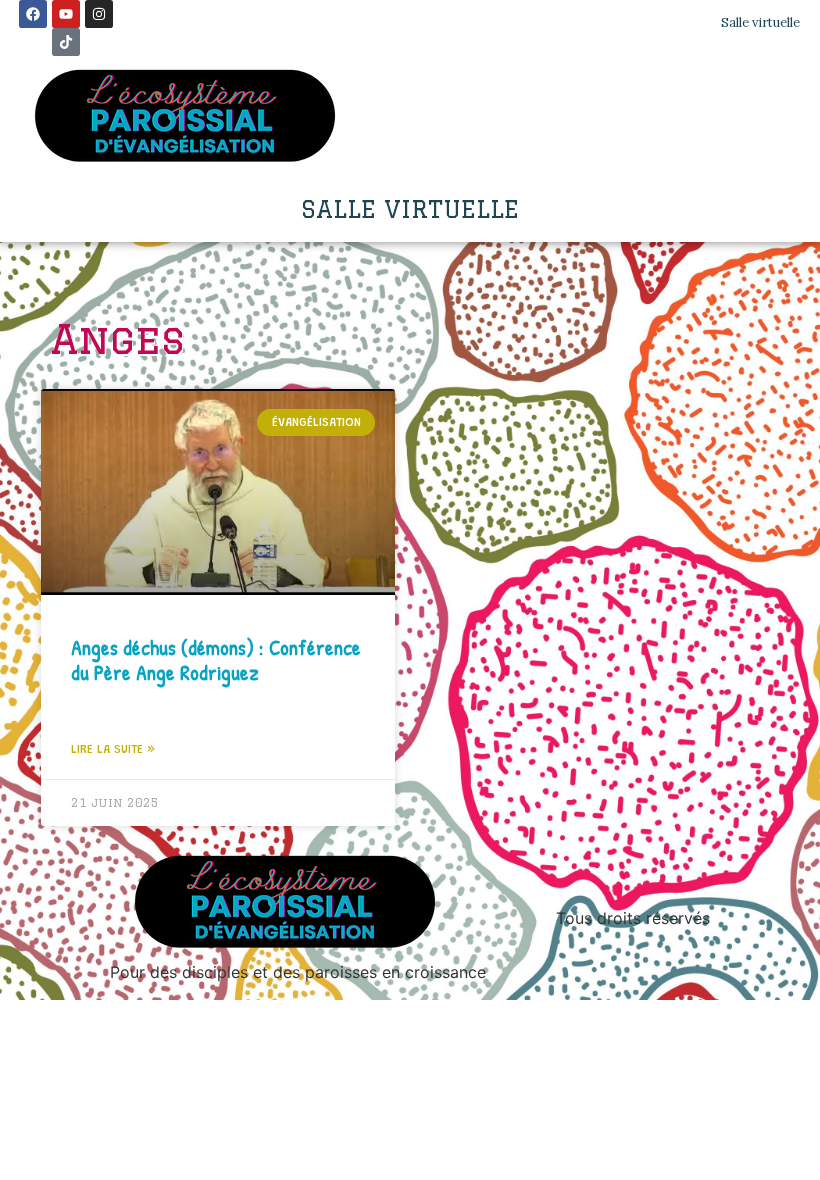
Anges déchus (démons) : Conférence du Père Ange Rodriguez (216, 660)
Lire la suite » (113, 750)
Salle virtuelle (760, 22)
